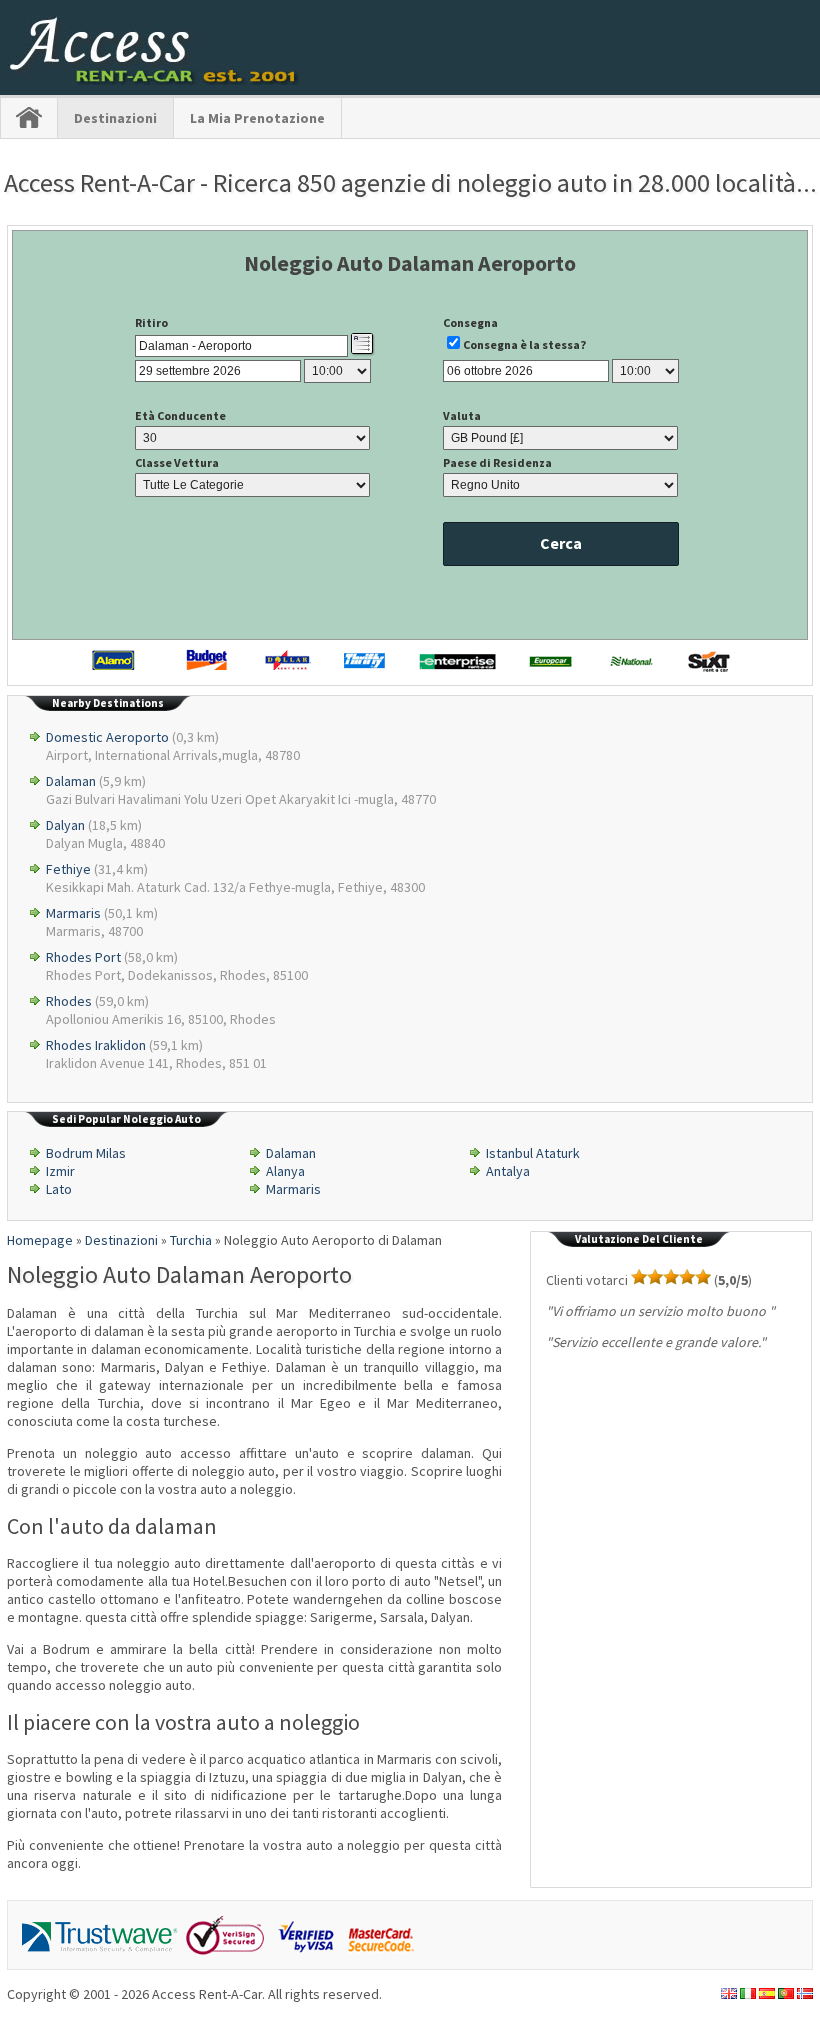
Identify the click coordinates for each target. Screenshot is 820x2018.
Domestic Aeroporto (107, 737)
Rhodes (69, 1001)
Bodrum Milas (86, 1153)
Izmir (60, 1171)
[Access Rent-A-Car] (155, 80)
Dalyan (65, 825)
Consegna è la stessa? (524, 344)
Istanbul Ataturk (533, 1153)
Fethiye (68, 869)
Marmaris (73, 913)
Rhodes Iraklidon (96, 1045)
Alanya (285, 1171)
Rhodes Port (83, 957)
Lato (59, 1189)
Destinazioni (115, 118)
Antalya (508, 1171)
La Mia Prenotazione (257, 118)
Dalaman (71, 781)
